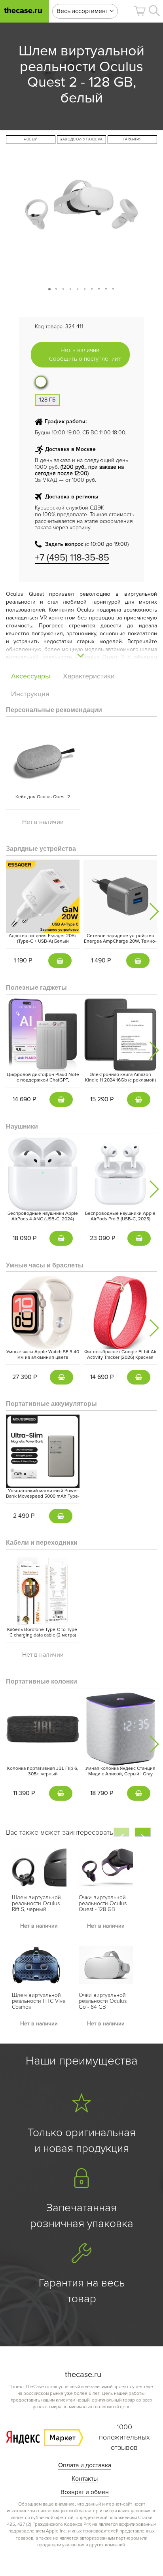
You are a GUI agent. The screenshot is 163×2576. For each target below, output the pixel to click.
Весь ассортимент (83, 11)
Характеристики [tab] (89, 676)
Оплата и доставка (85, 2465)
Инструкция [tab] (30, 694)
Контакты (85, 2479)
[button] (140, 11)
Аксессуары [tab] (31, 676)
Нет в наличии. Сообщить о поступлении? (85, 354)
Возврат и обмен (85, 2492)
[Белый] (41, 382)
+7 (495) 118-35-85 (72, 558)
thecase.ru (23, 11)
